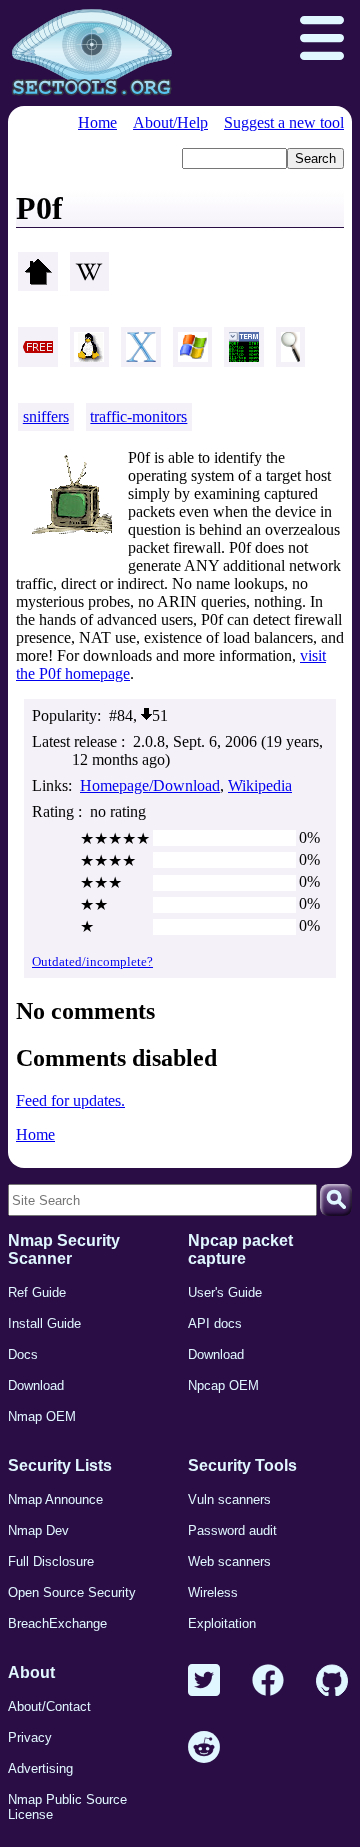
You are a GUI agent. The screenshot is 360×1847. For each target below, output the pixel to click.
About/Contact (49, 1706)
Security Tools (242, 1465)
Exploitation (222, 1623)
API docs (215, 1323)
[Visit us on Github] (332, 1681)
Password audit (232, 1530)
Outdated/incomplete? (92, 961)
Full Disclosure (51, 1561)
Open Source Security (72, 1592)
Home (97, 122)
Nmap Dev (38, 1530)
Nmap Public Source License (67, 1807)
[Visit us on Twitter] (204, 1681)
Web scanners (229, 1561)
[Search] (336, 1200)
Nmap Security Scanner (64, 1249)
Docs (23, 1354)
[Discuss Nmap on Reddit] (204, 1748)
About (31, 1672)
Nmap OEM (42, 1416)
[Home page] (92, 53)
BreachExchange (57, 1623)
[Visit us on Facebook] (268, 1681)
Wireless (213, 1592)
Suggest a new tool (284, 122)
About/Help (170, 122)
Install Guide (44, 1323)
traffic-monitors (138, 416)
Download (36, 1385)
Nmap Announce (55, 1499)
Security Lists (60, 1465)
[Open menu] (322, 40)
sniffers (46, 416)
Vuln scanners (229, 1499)
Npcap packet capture (240, 1249)
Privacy (30, 1737)
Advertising (40, 1768)
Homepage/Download (150, 785)
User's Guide (225, 1292)
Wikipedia (260, 785)
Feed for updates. (70, 1100)
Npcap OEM (223, 1385)
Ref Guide (37, 1292)
